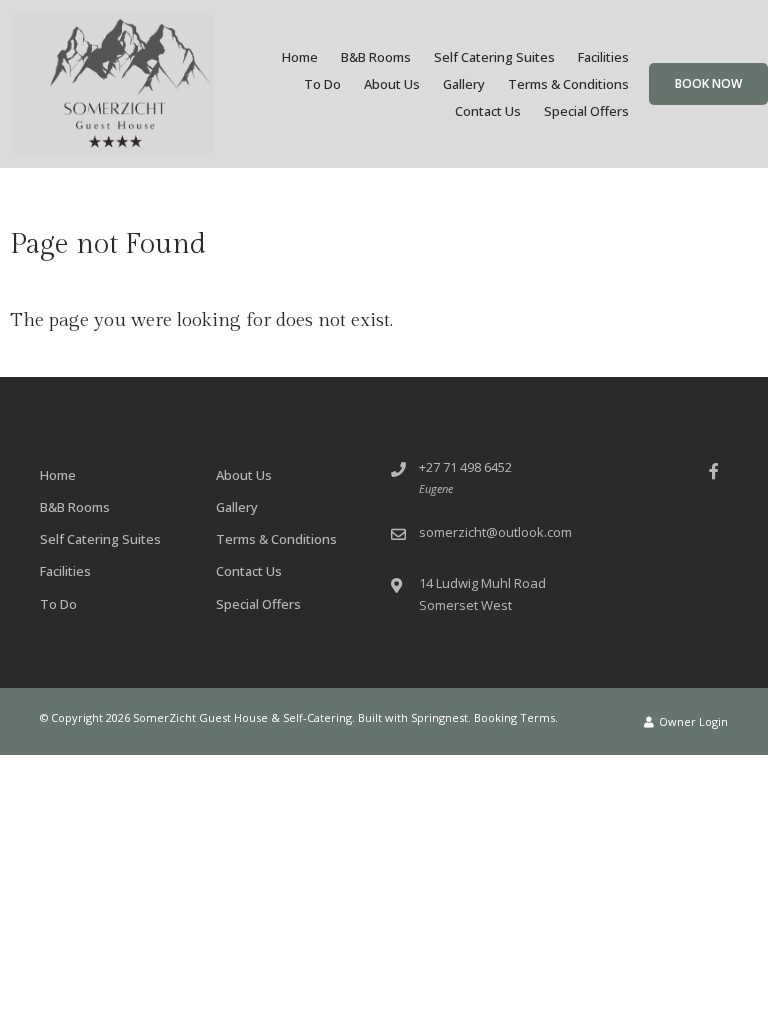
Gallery (464, 84)
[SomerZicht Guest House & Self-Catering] (114, 83)
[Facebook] (714, 470)
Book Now (708, 83)
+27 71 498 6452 (465, 467)
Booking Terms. (516, 717)
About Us (392, 84)
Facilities (603, 57)
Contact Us (488, 111)
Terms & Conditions (568, 84)
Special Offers (586, 111)
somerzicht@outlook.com (495, 532)
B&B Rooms (376, 57)
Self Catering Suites (494, 57)
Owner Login (692, 721)
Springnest (439, 717)
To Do (322, 84)
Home (300, 57)
